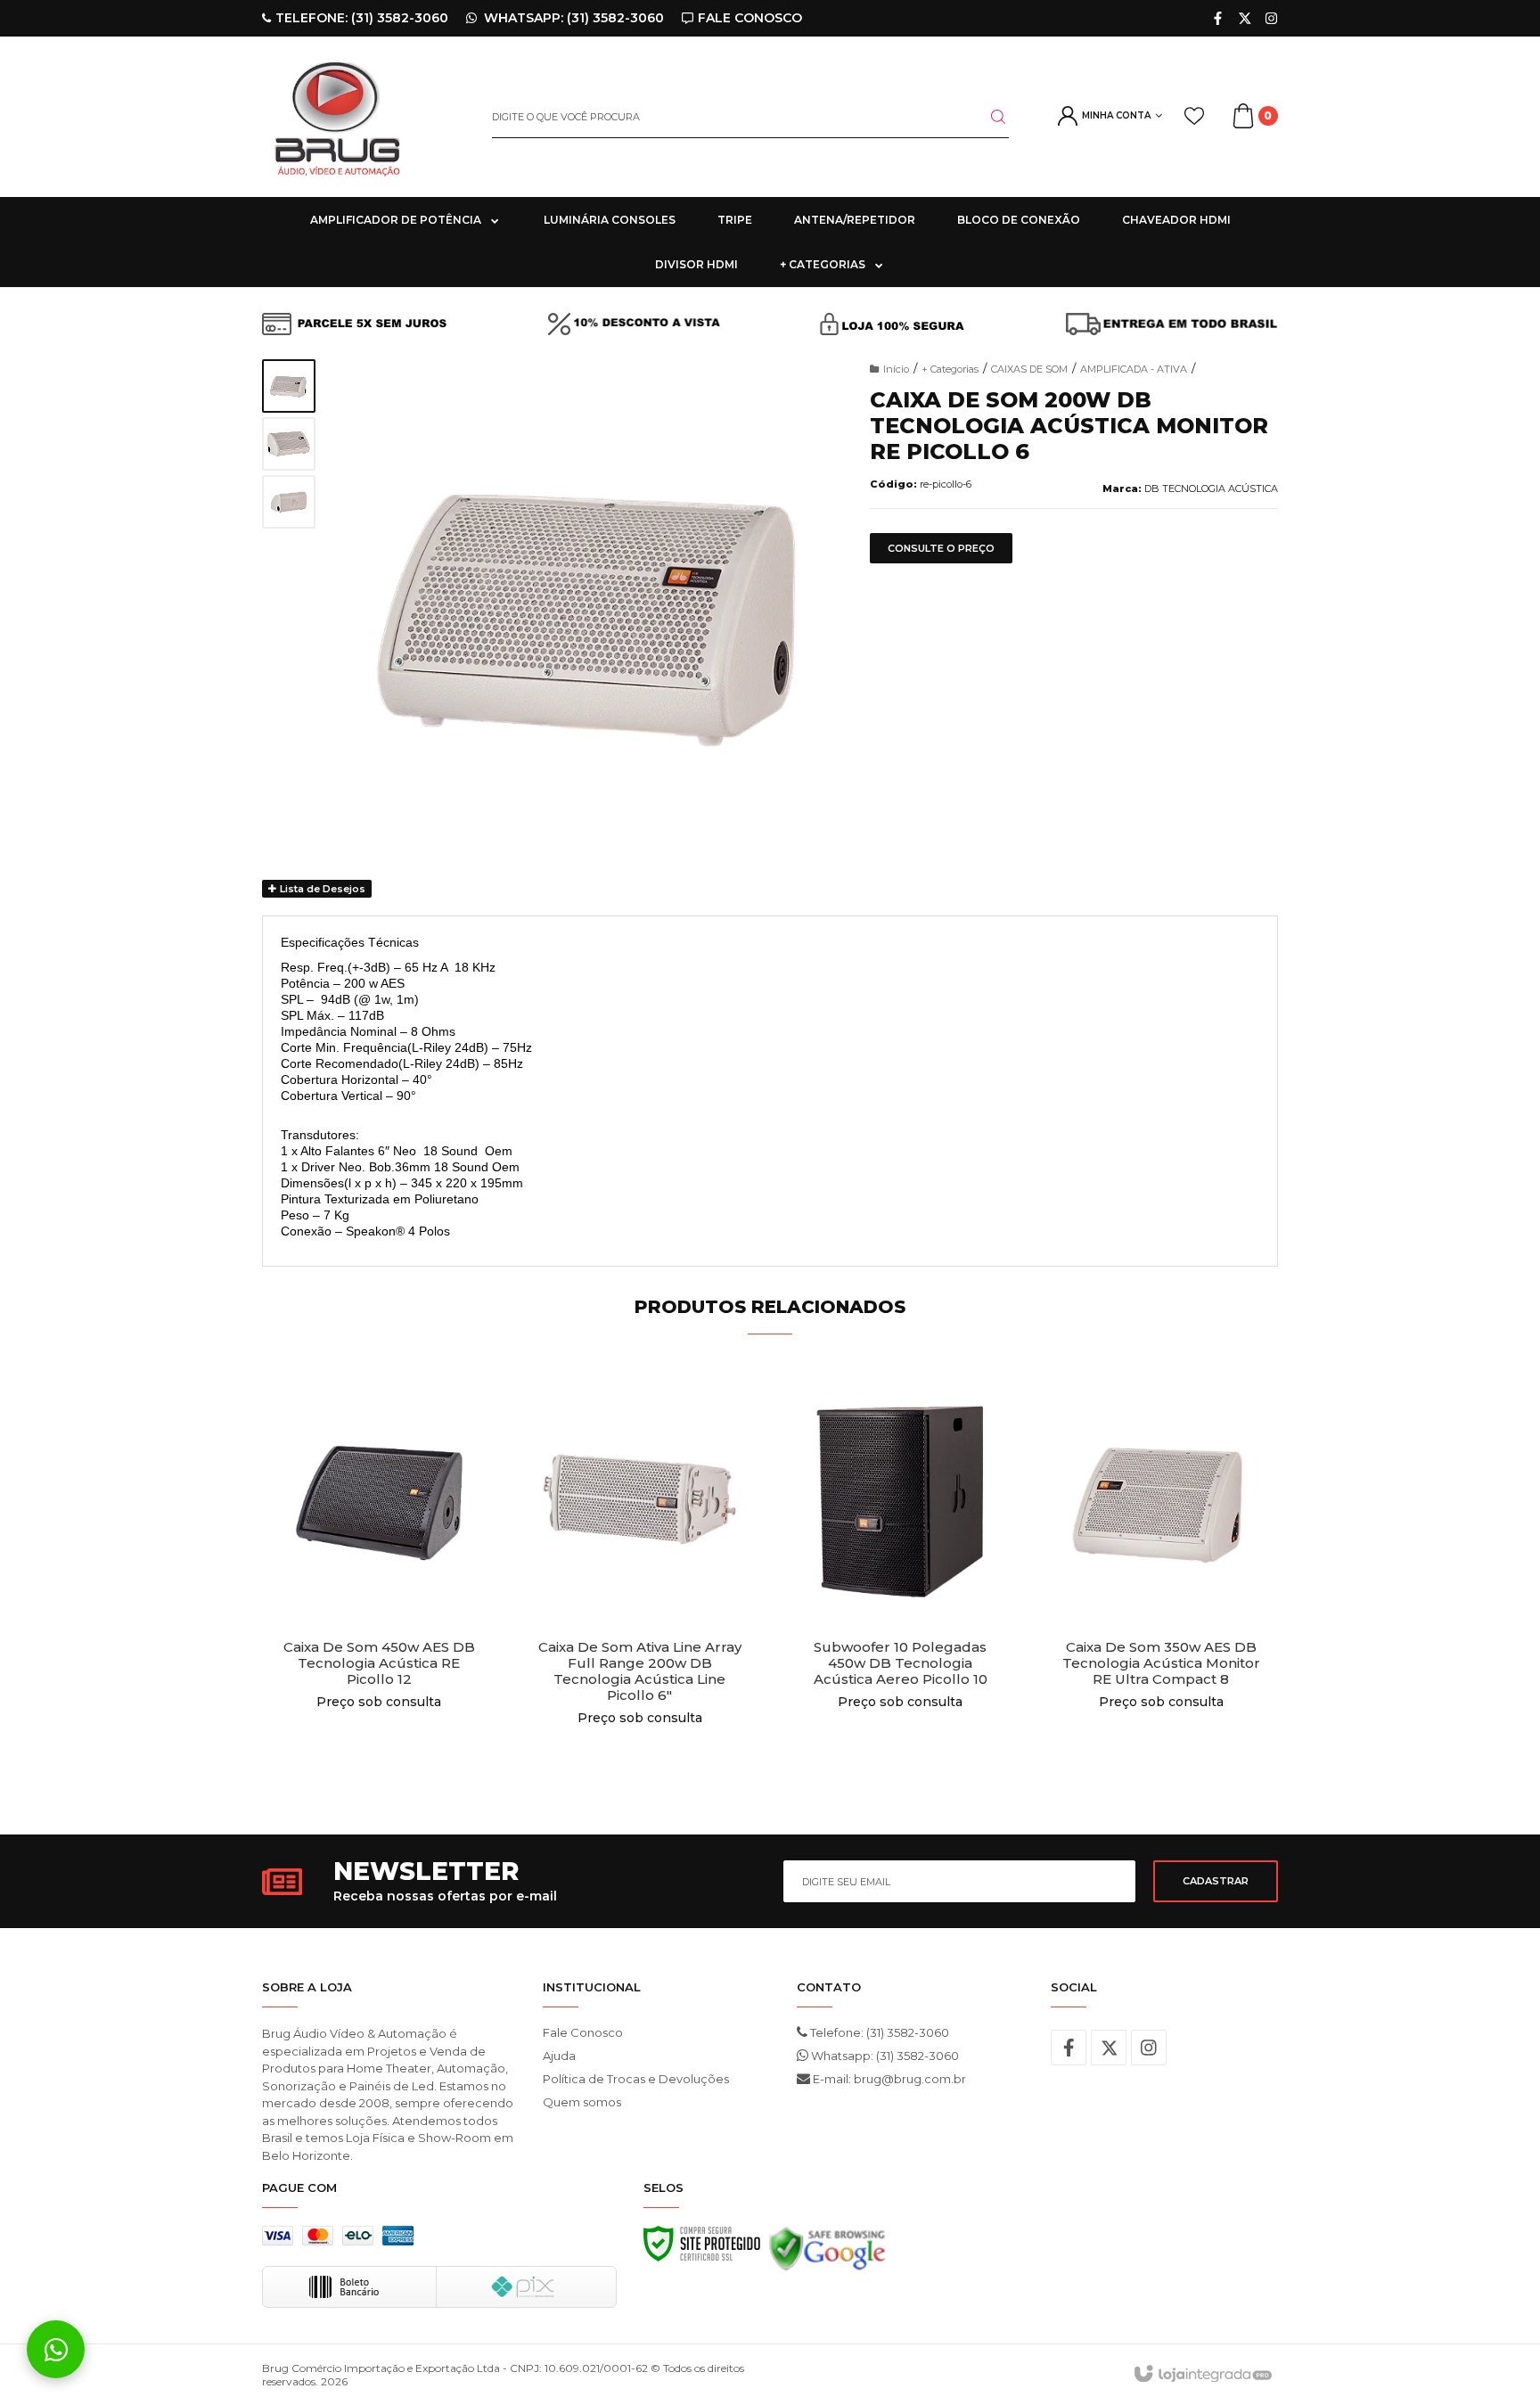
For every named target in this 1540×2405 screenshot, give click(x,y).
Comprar (379, 1761)
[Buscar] (987, 117)
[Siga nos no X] (1245, 18)
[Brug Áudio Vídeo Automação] (364, 117)
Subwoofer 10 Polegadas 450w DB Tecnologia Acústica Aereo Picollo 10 (901, 1663)
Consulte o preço (941, 548)
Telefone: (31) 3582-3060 (878, 2032)
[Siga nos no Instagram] (1271, 18)
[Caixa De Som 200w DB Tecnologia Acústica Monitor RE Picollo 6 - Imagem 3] (289, 502)
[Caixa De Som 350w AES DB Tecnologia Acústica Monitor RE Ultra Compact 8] (1162, 1580)
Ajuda (559, 2056)
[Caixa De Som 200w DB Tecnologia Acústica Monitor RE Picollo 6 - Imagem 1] (289, 386)
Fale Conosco (583, 2032)
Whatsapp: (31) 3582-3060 (884, 2056)
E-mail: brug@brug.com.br (888, 2079)
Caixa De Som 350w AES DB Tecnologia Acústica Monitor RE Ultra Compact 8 (1161, 1663)
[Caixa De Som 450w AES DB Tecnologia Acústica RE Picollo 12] (379, 1580)
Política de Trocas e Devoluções (636, 2079)
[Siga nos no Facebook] (1218, 18)
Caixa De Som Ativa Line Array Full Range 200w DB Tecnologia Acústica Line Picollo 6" (640, 1671)
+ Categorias (950, 369)
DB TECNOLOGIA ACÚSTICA (1211, 488)
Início (896, 369)
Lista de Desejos (321, 889)
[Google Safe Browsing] (827, 2253)
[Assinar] (1216, 1881)
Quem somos (582, 2102)
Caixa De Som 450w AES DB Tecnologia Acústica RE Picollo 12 (379, 1663)
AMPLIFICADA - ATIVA (1134, 369)
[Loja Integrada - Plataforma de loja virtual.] (1202, 2375)
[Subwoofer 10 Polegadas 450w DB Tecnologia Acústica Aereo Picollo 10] (901, 1580)
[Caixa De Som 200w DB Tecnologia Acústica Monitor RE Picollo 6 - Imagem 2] (289, 444)
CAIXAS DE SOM (1029, 369)
